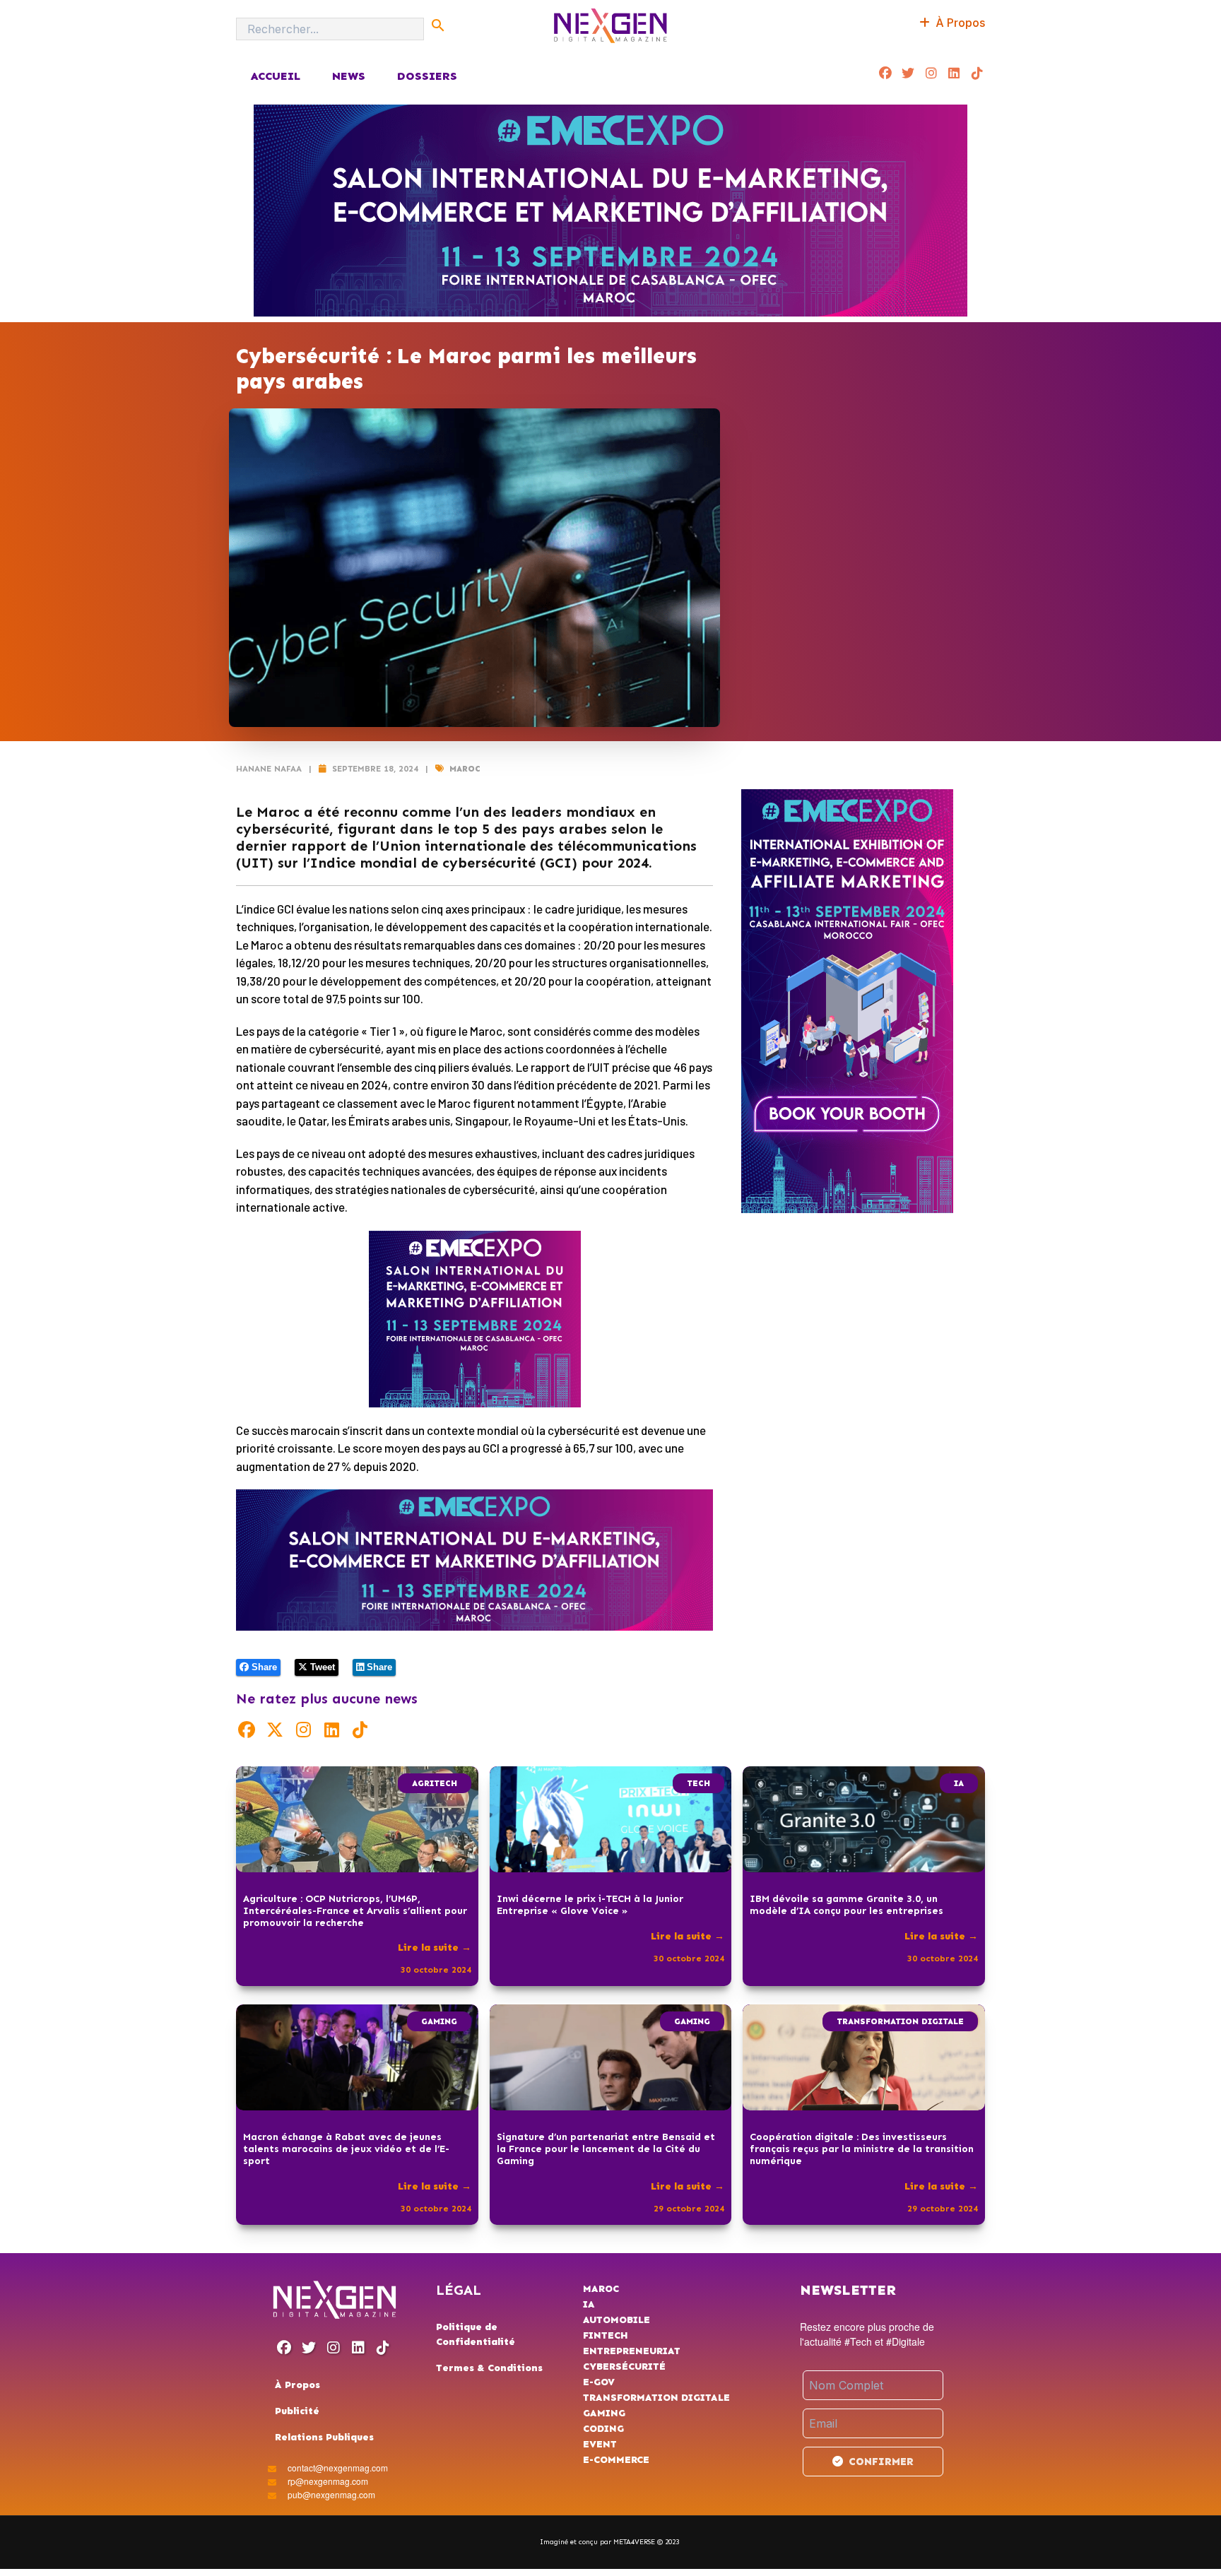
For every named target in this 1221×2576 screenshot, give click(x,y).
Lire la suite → (435, 1948)
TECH (698, 1783)
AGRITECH (435, 1783)
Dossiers (427, 76)
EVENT (600, 2444)
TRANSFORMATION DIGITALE (900, 2021)
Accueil (275, 76)
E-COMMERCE (616, 2460)
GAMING (439, 2021)
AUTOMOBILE (617, 2320)
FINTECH (606, 2335)
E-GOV (599, 2382)
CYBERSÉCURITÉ (624, 2367)
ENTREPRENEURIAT (632, 2351)
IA (959, 1783)
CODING (603, 2429)
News (349, 76)
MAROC (465, 769)
